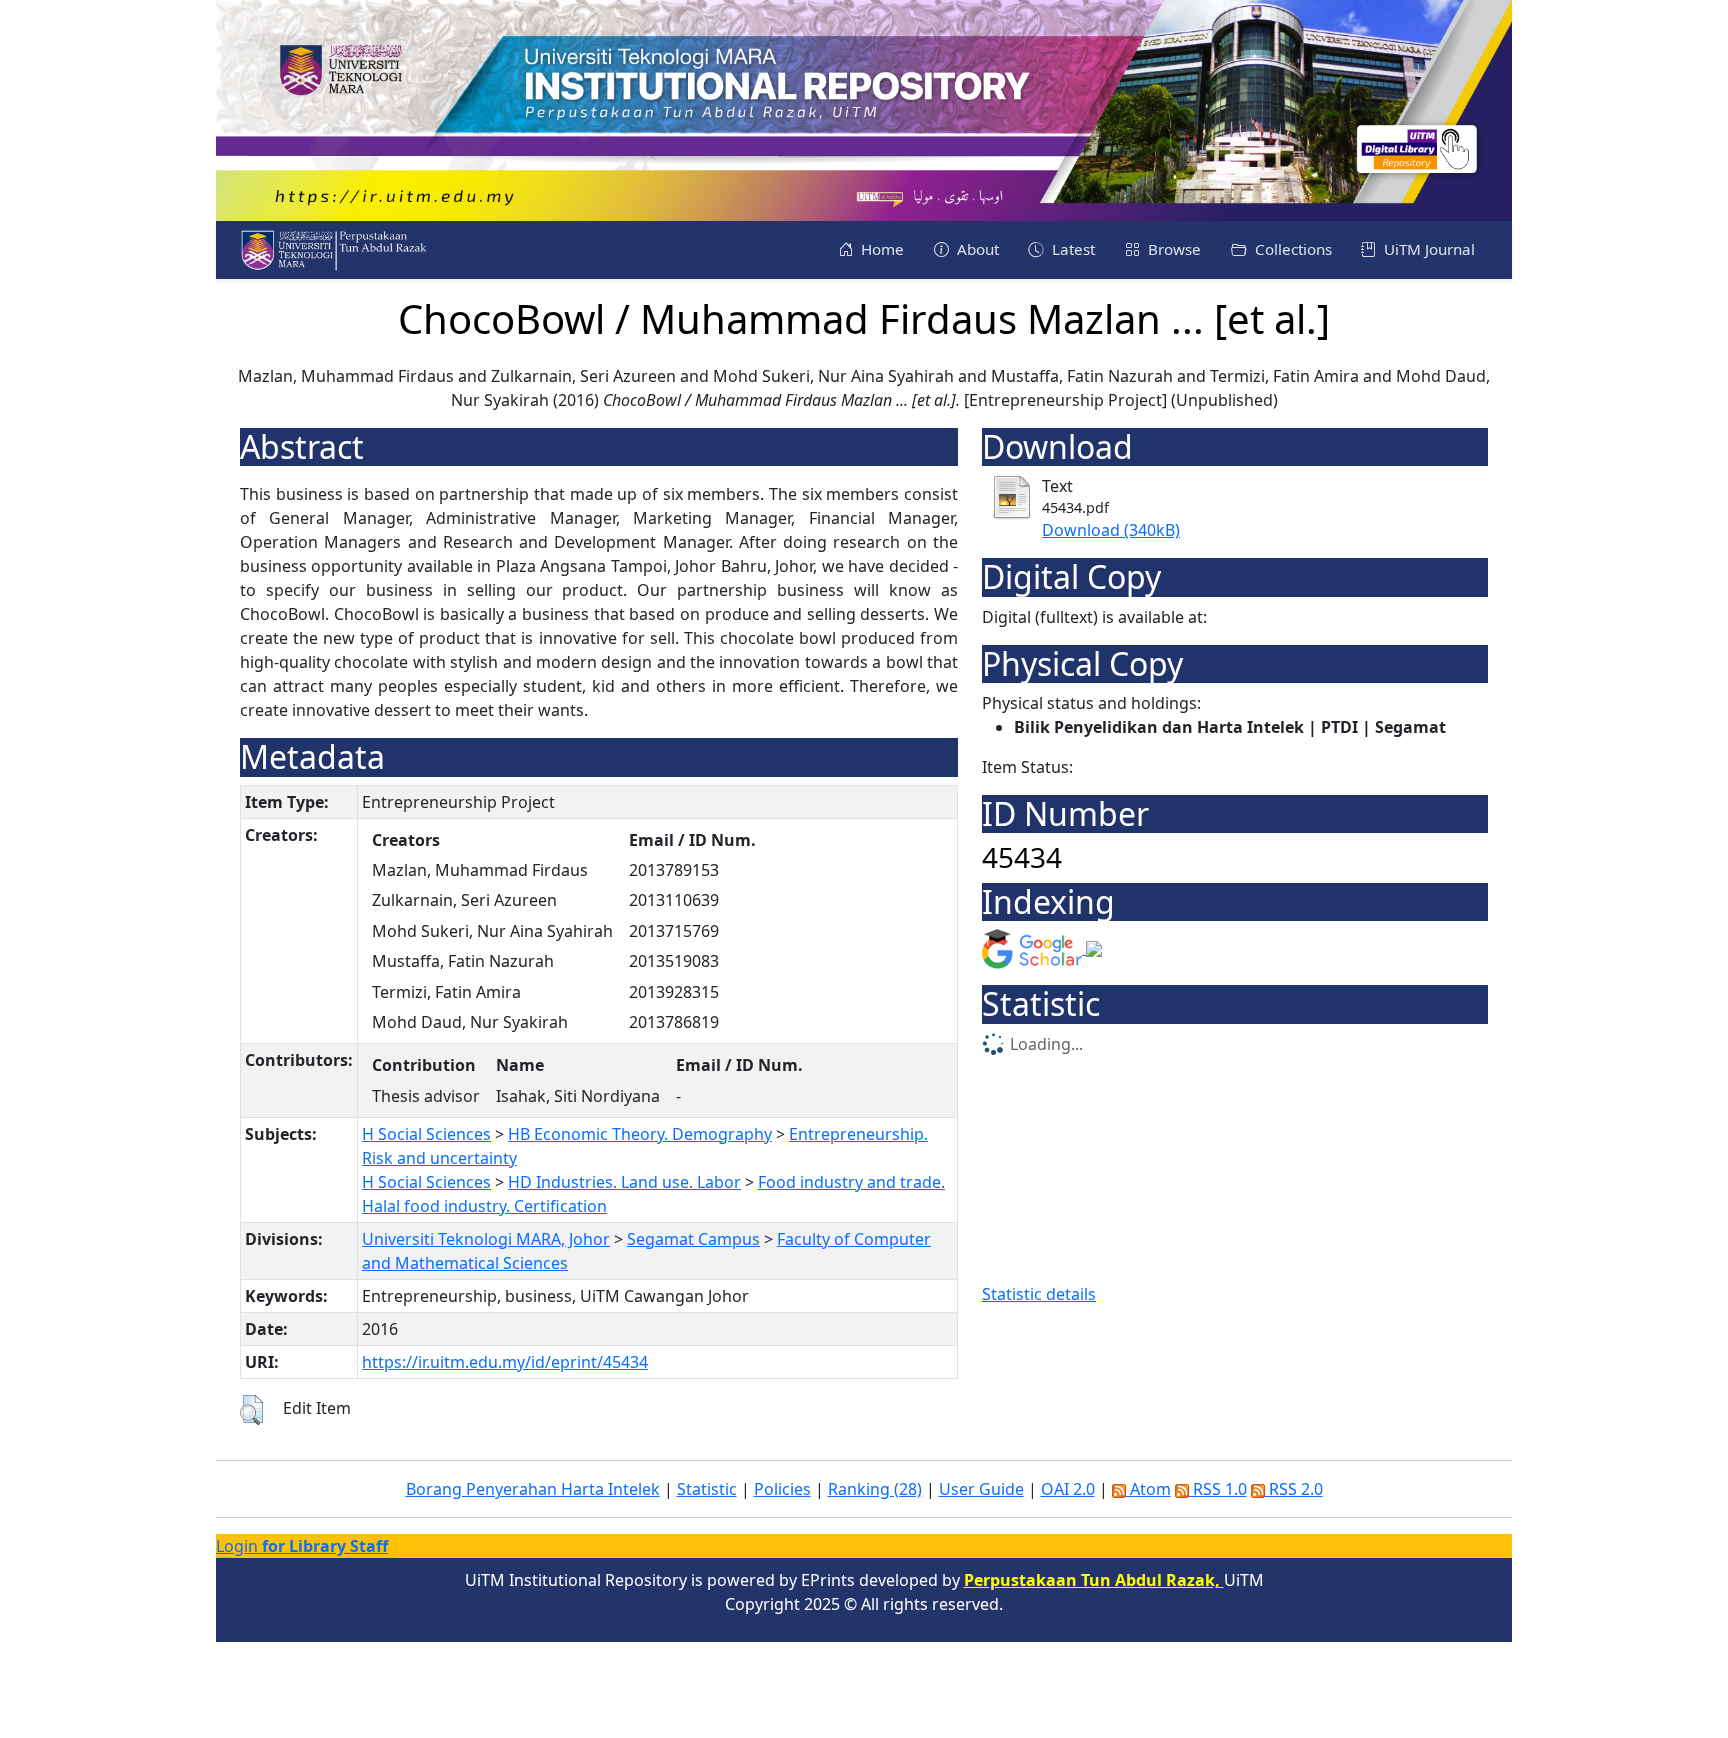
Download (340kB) (1111, 530)
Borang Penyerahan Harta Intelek (533, 1489)
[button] (251, 1410)
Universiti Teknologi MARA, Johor (486, 1239)
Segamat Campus (693, 1239)
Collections (1291, 249)
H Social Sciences (426, 1134)
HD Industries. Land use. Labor (624, 1182)
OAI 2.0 (1068, 1489)
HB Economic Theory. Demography (640, 1134)
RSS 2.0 (1294, 1489)
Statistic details (1039, 1294)
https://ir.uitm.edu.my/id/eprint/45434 (505, 1362)
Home (880, 249)
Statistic (707, 1489)
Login (302, 1546)
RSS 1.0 (1218, 1489)
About (976, 249)
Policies (782, 1489)
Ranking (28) (875, 1489)
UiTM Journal (1427, 249)
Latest (1071, 249)
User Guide (981, 1489)
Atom (1148, 1489)
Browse (1172, 249)
